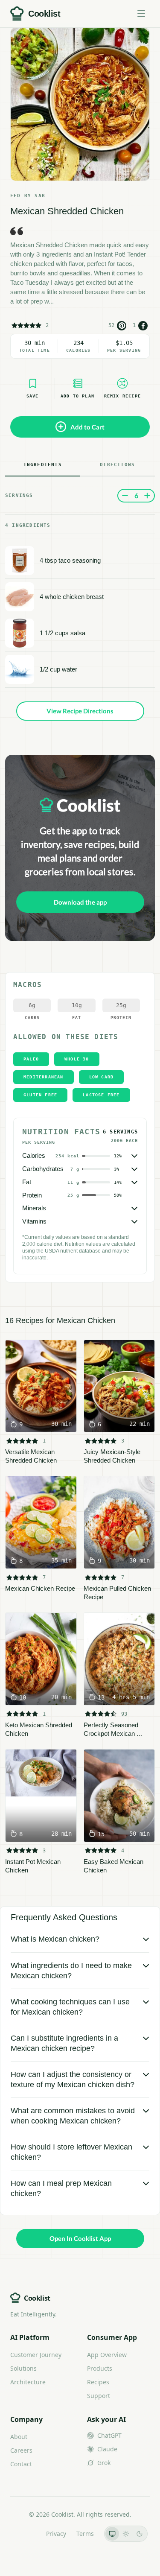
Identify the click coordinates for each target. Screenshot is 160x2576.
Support (99, 2396)
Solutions (23, 2368)
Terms (85, 2534)
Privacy (56, 2534)
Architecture (28, 2382)
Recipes (98, 2382)
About (19, 2437)
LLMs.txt (24, 2534)
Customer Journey (36, 2355)
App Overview (107, 2355)
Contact (21, 2464)
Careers (21, 2450)
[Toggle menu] (141, 14)
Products (100, 2368)
